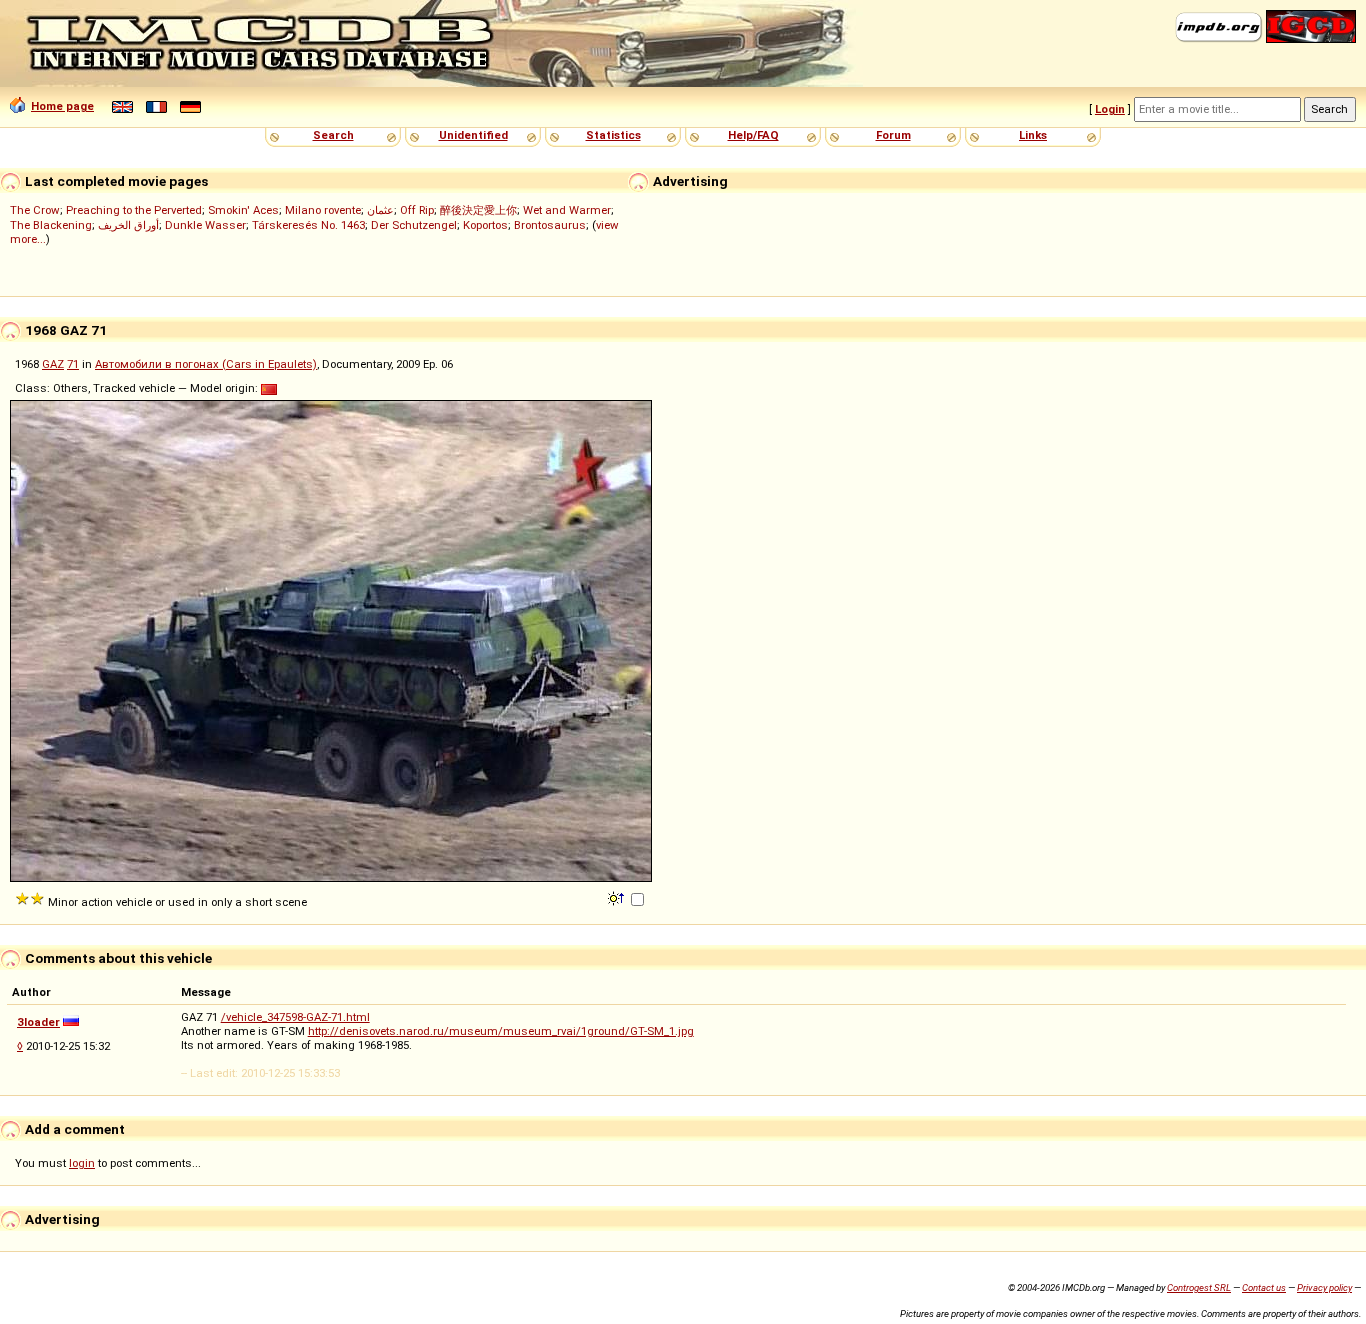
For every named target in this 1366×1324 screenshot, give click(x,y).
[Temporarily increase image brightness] (617, 897)
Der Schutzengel (414, 225)
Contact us (1264, 1287)
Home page (62, 106)
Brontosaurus (550, 225)
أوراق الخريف (128, 225)
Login (1110, 109)
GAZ (53, 364)
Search (333, 135)
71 (73, 364)
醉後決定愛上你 (478, 210)
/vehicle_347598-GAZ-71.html (295, 1017)
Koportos (485, 225)
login (82, 1163)
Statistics (613, 135)
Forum (893, 135)
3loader (38, 1022)
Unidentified (473, 135)
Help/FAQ (753, 135)
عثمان (380, 210)
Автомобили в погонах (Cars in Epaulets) (206, 364)
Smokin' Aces (243, 210)
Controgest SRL (1199, 1287)
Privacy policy (1324, 1287)
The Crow (35, 210)
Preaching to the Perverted (134, 210)
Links (1033, 135)
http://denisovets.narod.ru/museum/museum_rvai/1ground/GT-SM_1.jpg (501, 1031)
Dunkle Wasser (205, 225)
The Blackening (51, 225)
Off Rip (417, 210)
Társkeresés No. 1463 (308, 225)
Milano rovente (323, 210)
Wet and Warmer (567, 210)
